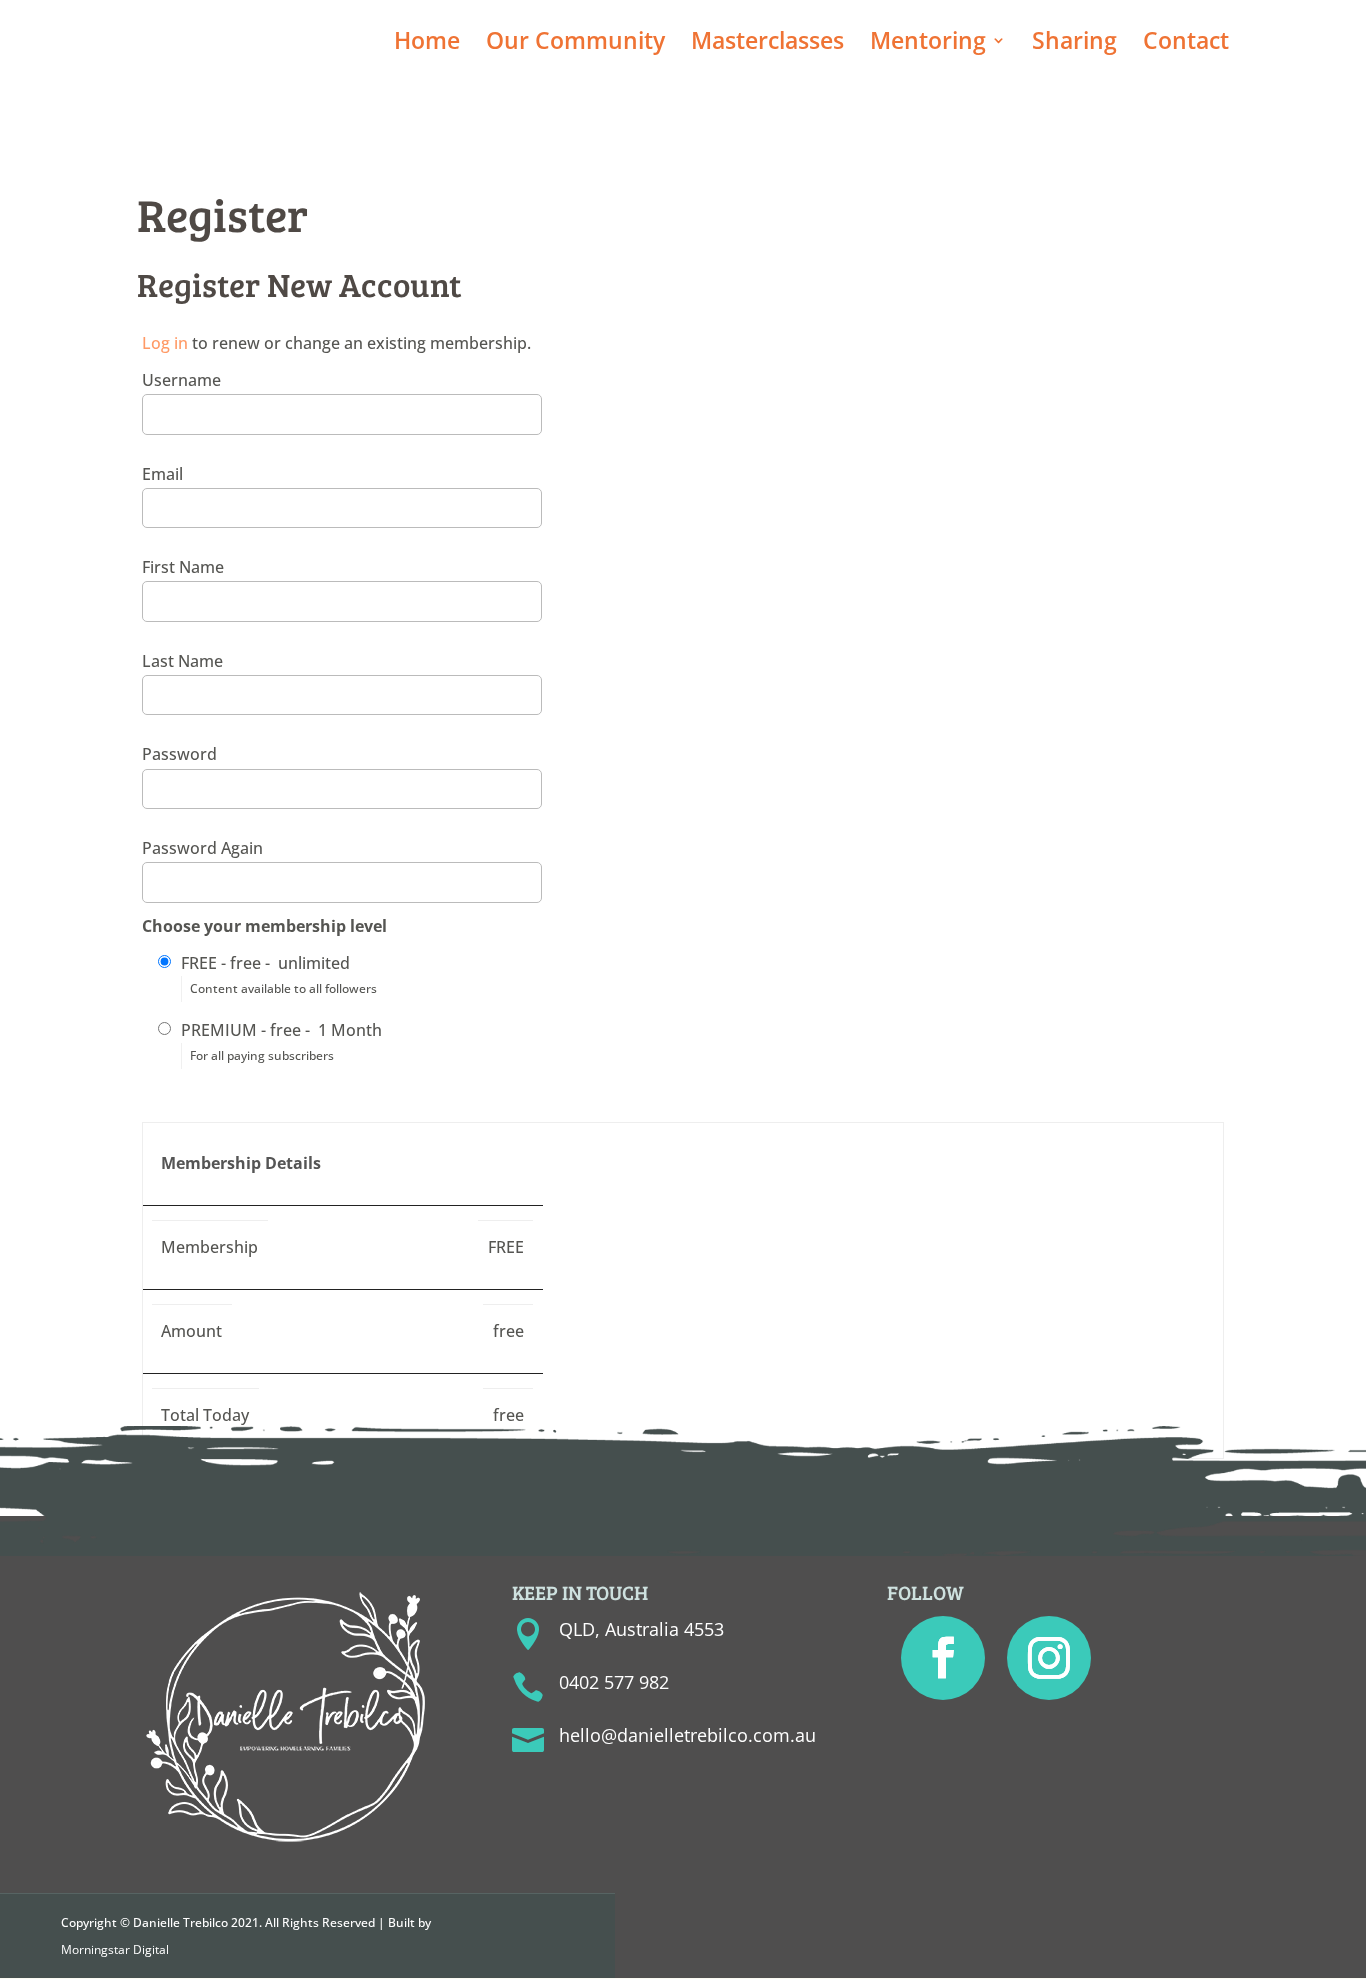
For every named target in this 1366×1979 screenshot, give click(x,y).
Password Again (202, 848)
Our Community (575, 44)
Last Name (182, 661)
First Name (183, 567)
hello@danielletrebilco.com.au (687, 1735)
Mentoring (928, 44)
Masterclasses (767, 44)
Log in (165, 343)
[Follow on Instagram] (1049, 1658)
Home (427, 44)
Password (179, 754)
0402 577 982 (614, 1682)
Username (181, 380)
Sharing (1074, 44)
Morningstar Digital (115, 1949)
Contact (1186, 44)
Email (162, 474)
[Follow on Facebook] (943, 1658)
